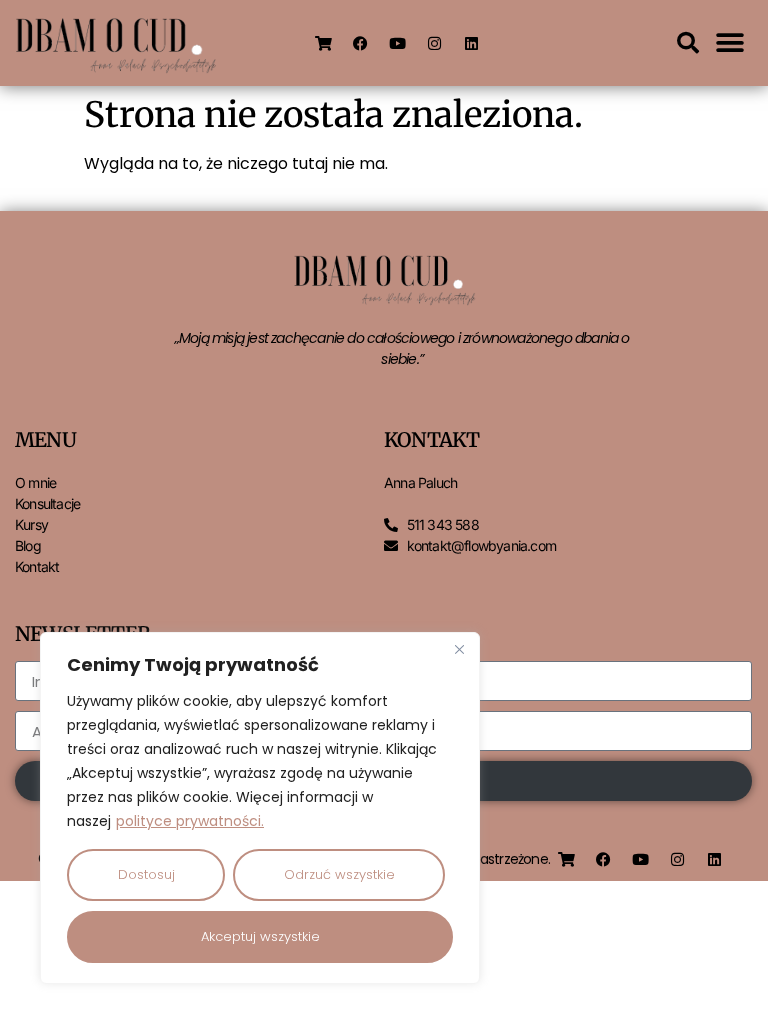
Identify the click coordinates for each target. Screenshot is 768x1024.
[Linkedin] (472, 43)
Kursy (31, 524)
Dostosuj (146, 874)
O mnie (35, 482)
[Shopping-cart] (324, 43)
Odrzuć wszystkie (339, 874)
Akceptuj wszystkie (260, 936)
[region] (260, 808)
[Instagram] (435, 43)
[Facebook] (361, 43)
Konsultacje (47, 503)
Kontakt (37, 566)
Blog (28, 545)
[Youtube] (398, 43)
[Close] (459, 649)
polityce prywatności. (190, 821)
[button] (688, 43)
